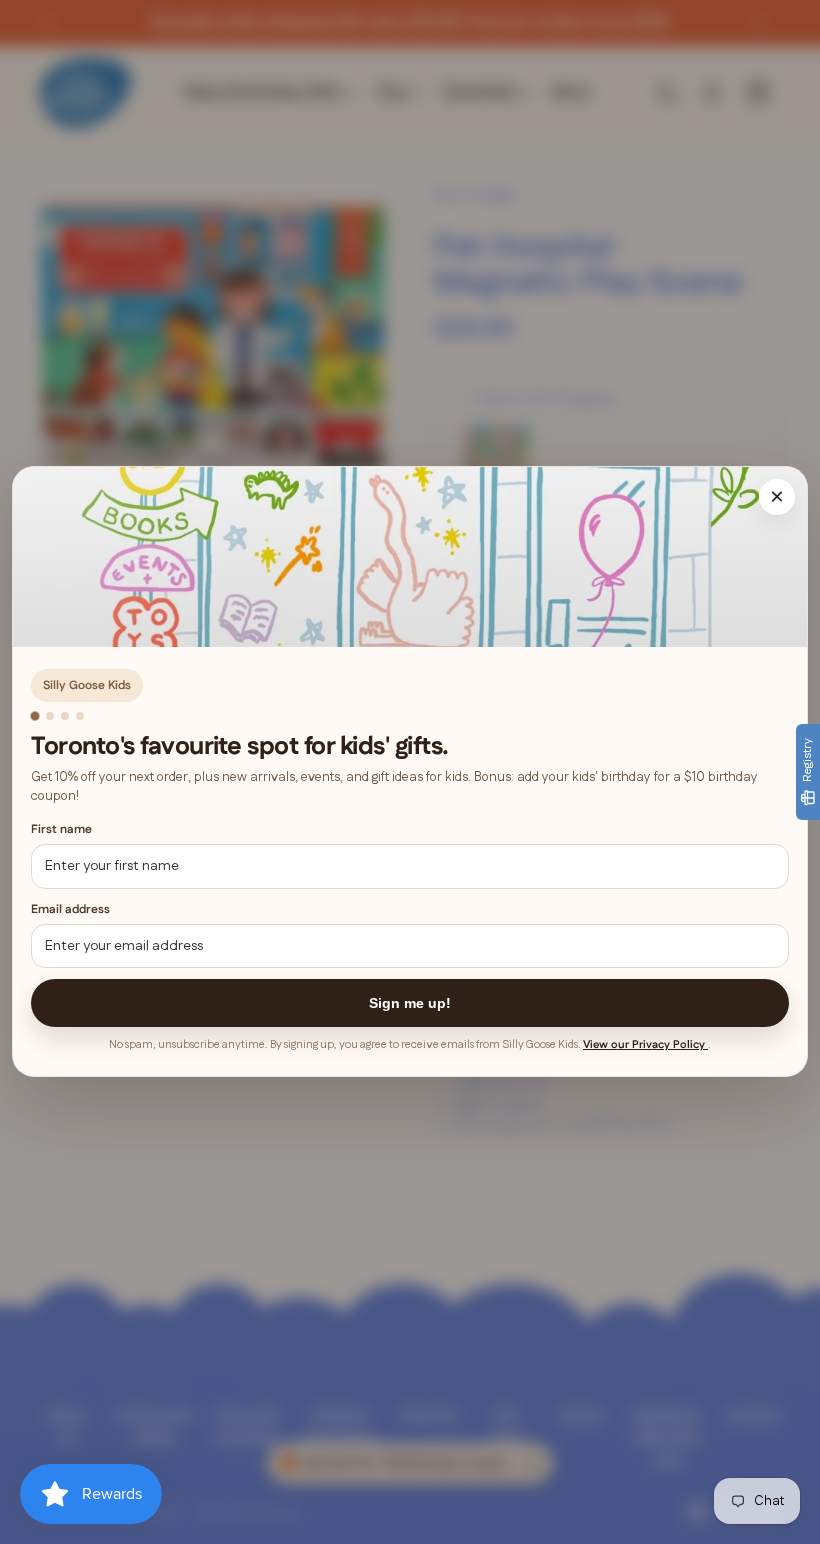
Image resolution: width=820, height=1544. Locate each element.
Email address (70, 909)
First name (61, 830)
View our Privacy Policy (645, 1046)
